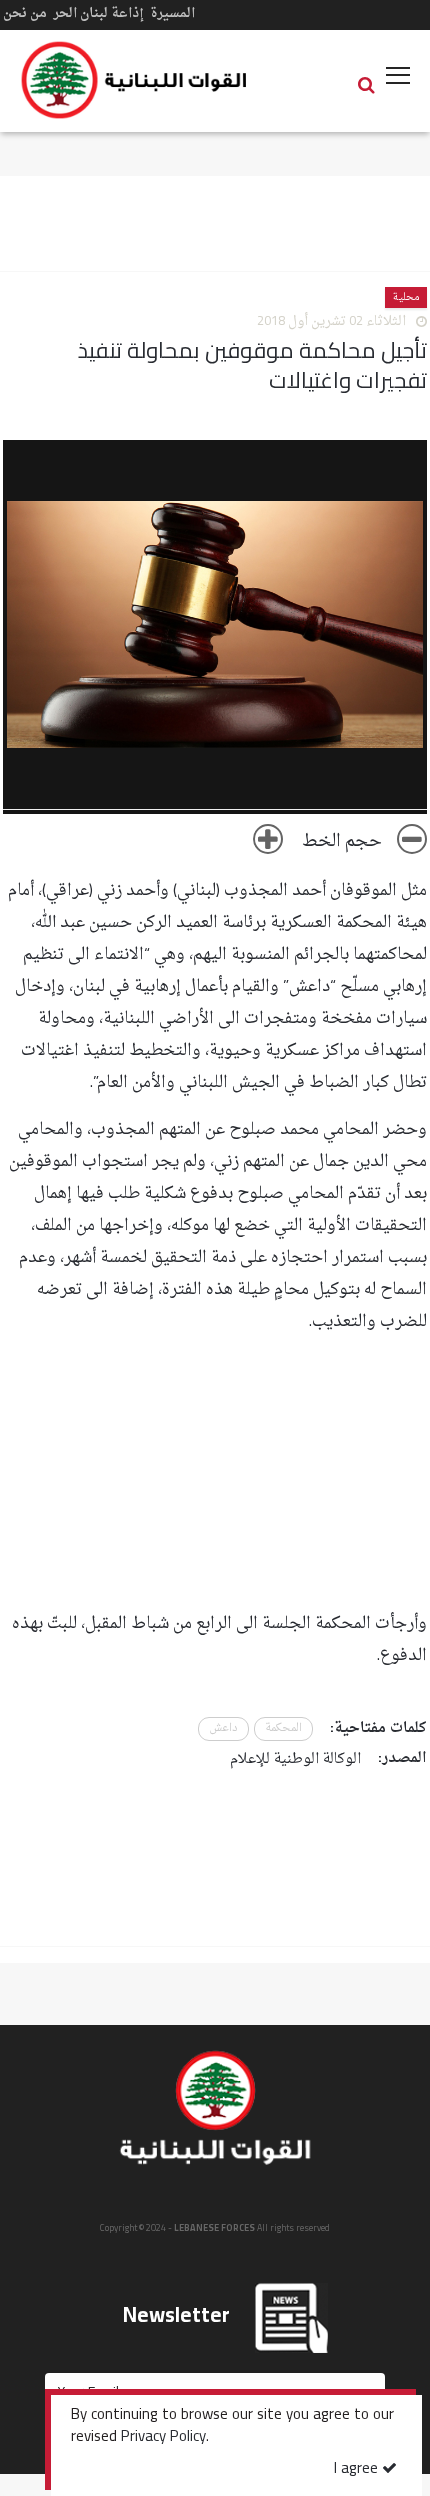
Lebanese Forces (135, 80)
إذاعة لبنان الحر (98, 13)
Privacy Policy (163, 2438)
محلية (406, 297)
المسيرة (172, 13)
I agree (358, 2469)
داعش (223, 1728)
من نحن (25, 13)
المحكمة (283, 1728)
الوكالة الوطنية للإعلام (295, 1759)
